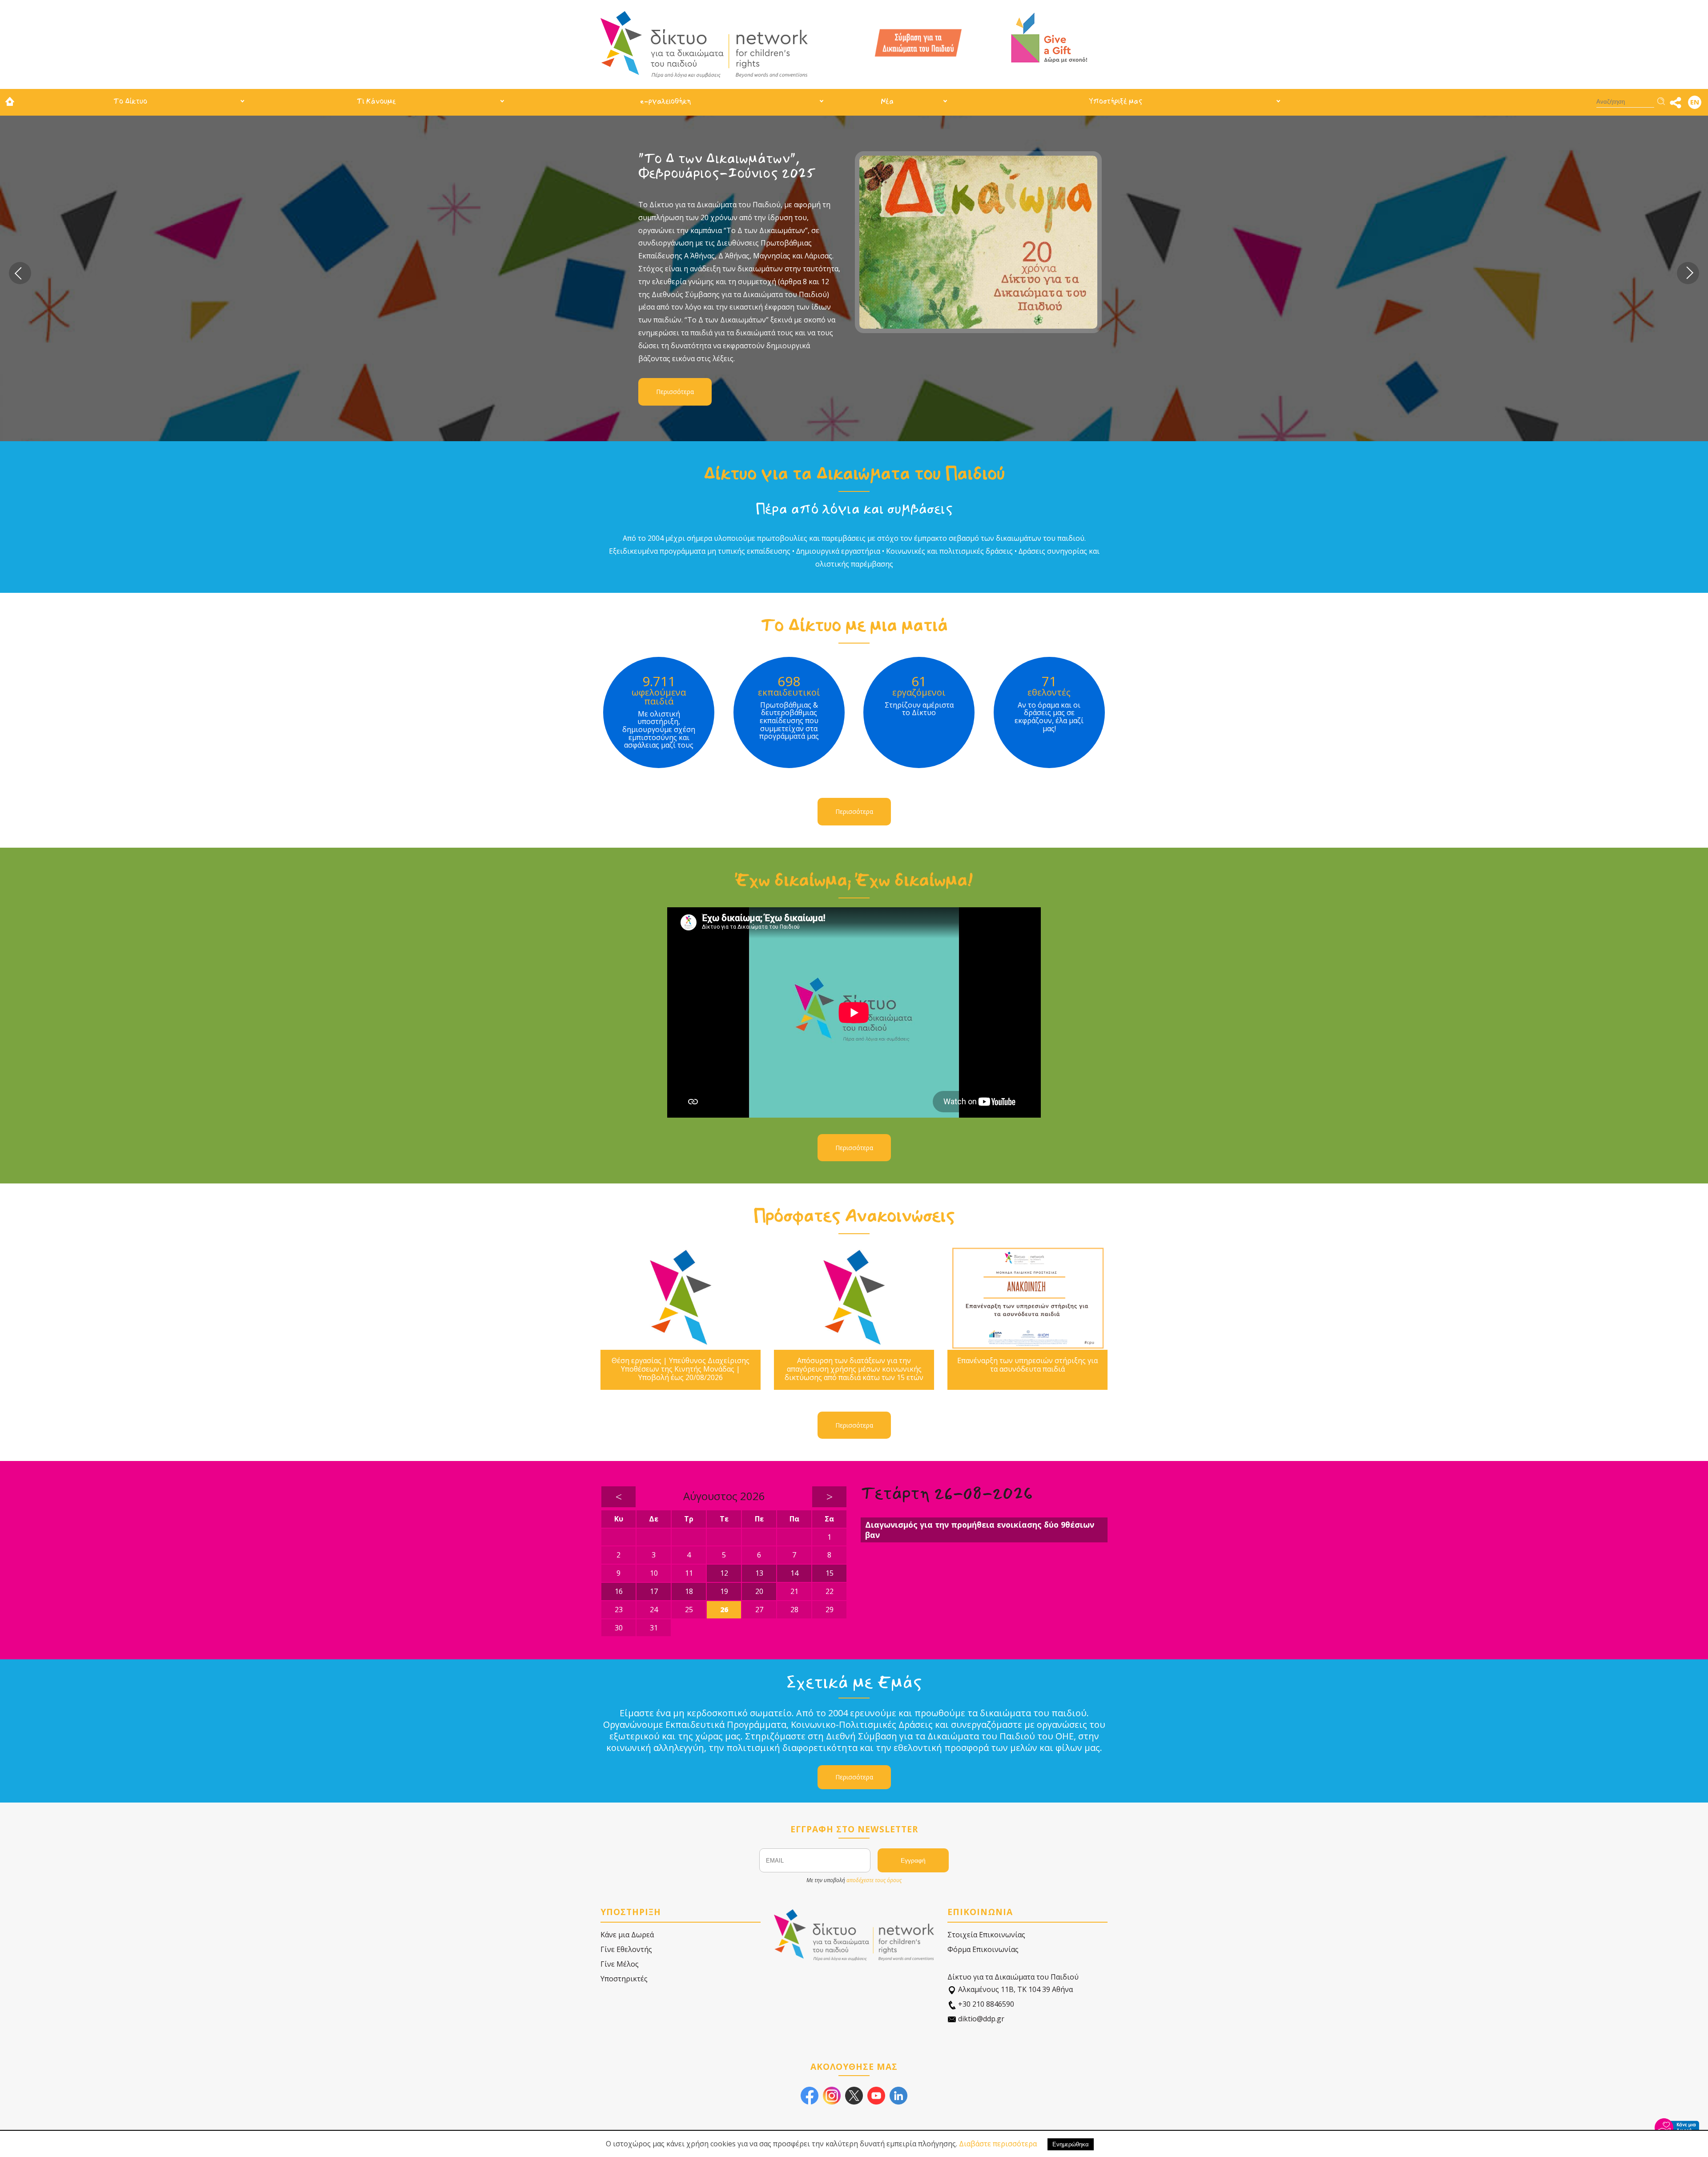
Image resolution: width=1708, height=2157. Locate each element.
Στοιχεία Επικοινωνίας (986, 1935)
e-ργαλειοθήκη (665, 101)
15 (830, 1573)
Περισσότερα (681, 317)
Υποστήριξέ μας (1116, 101)
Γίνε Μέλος (620, 1964)
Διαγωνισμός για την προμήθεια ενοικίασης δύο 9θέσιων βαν (980, 1530)
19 (724, 1591)
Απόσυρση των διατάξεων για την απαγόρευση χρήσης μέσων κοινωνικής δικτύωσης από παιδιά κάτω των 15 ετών (854, 1369)
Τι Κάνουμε (376, 101)
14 (794, 1573)
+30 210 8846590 (985, 2004)
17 (654, 1591)
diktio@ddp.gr (980, 2019)
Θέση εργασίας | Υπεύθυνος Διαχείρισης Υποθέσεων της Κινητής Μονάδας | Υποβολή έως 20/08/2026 (681, 1369)
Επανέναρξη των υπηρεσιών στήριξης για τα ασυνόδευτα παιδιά (1027, 1365)
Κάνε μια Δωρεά (627, 1935)
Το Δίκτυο (130, 101)
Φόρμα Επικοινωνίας (983, 1949)
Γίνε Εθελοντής (626, 1949)
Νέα (887, 101)
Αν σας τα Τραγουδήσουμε (728, 159)
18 (689, 1591)
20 (759, 1591)
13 (759, 1573)
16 (619, 1591)
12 (724, 1573)
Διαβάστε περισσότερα (998, 2144)
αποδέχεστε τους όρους (874, 1880)
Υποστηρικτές (624, 1979)
